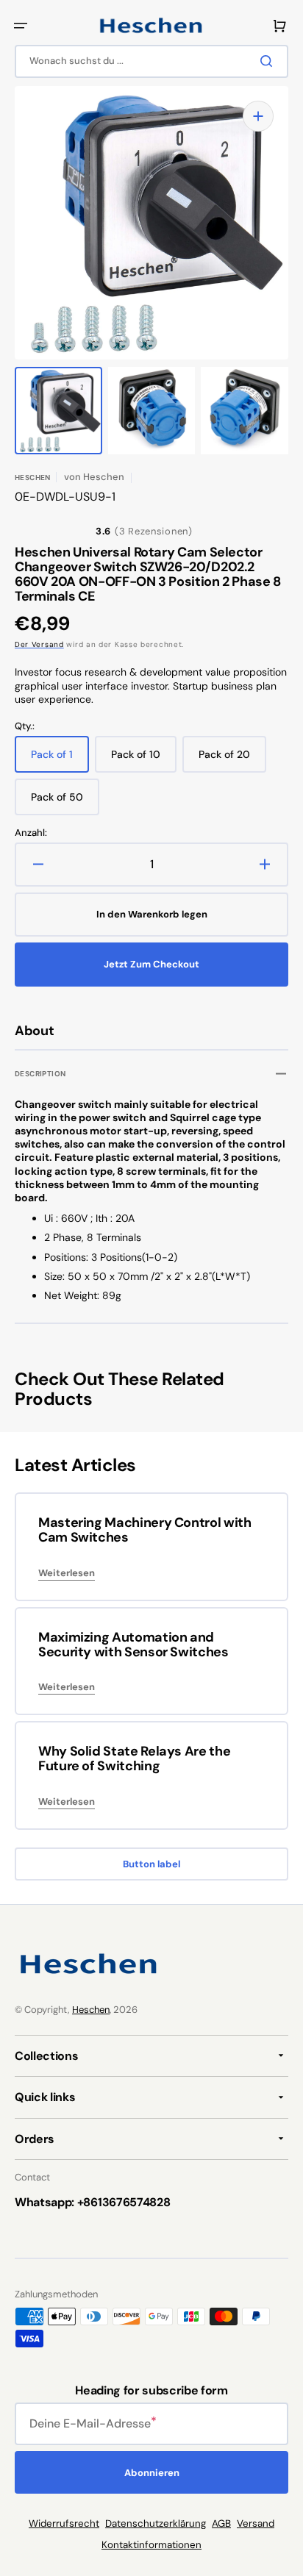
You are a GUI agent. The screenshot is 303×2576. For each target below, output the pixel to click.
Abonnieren (152, 2473)
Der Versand (39, 644)
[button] (21, 26)
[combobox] (151, 61)
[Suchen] (269, 61)
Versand (256, 2523)
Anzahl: (31, 833)
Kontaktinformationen (151, 2545)
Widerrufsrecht (64, 2523)
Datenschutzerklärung (156, 2523)
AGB (221, 2523)
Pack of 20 (232, 760)
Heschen (91, 2010)
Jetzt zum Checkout (151, 964)
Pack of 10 (144, 760)
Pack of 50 (65, 803)
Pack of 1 (60, 760)
